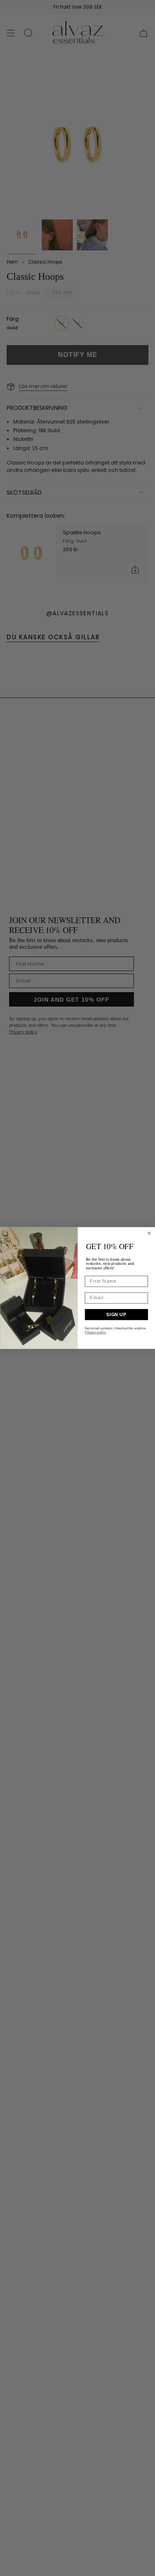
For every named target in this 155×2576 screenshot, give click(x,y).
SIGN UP (116, 1314)
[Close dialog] (149, 1233)
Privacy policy (95, 1332)
